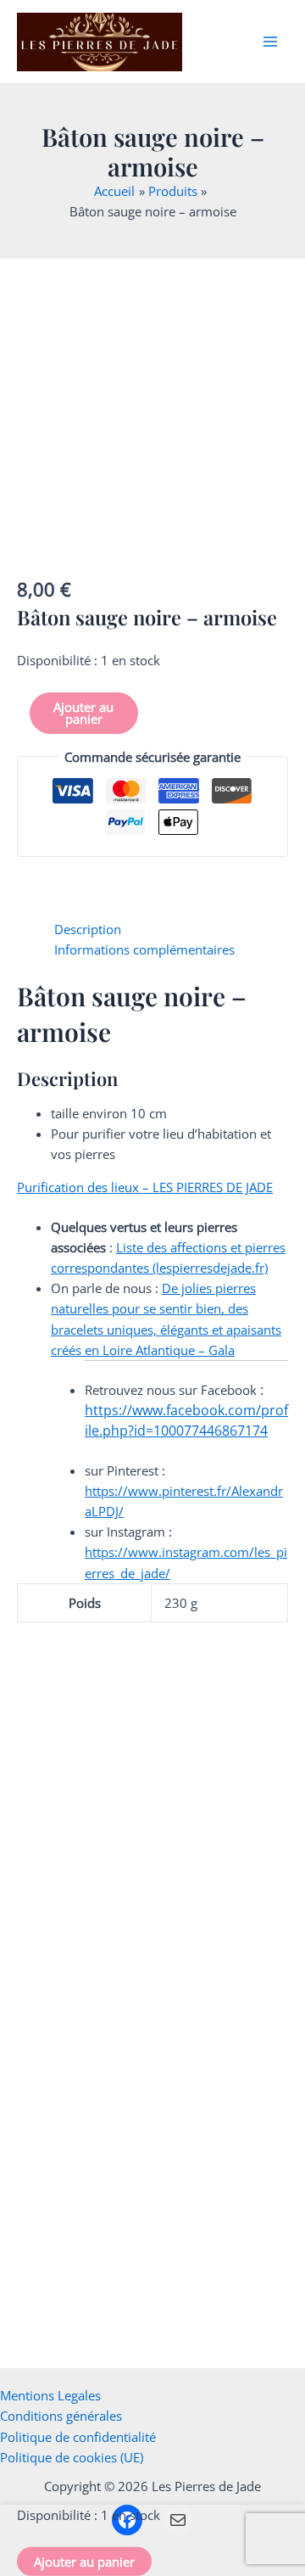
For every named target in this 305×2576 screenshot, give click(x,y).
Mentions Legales (50, 2395)
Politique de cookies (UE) (72, 2457)
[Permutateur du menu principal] (270, 42)
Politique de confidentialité (78, 2437)
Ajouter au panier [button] (71, 1916)
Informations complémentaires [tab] (144, 949)
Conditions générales (61, 2416)
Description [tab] (88, 929)
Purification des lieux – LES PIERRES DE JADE (145, 1187)
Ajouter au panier (83, 713)
